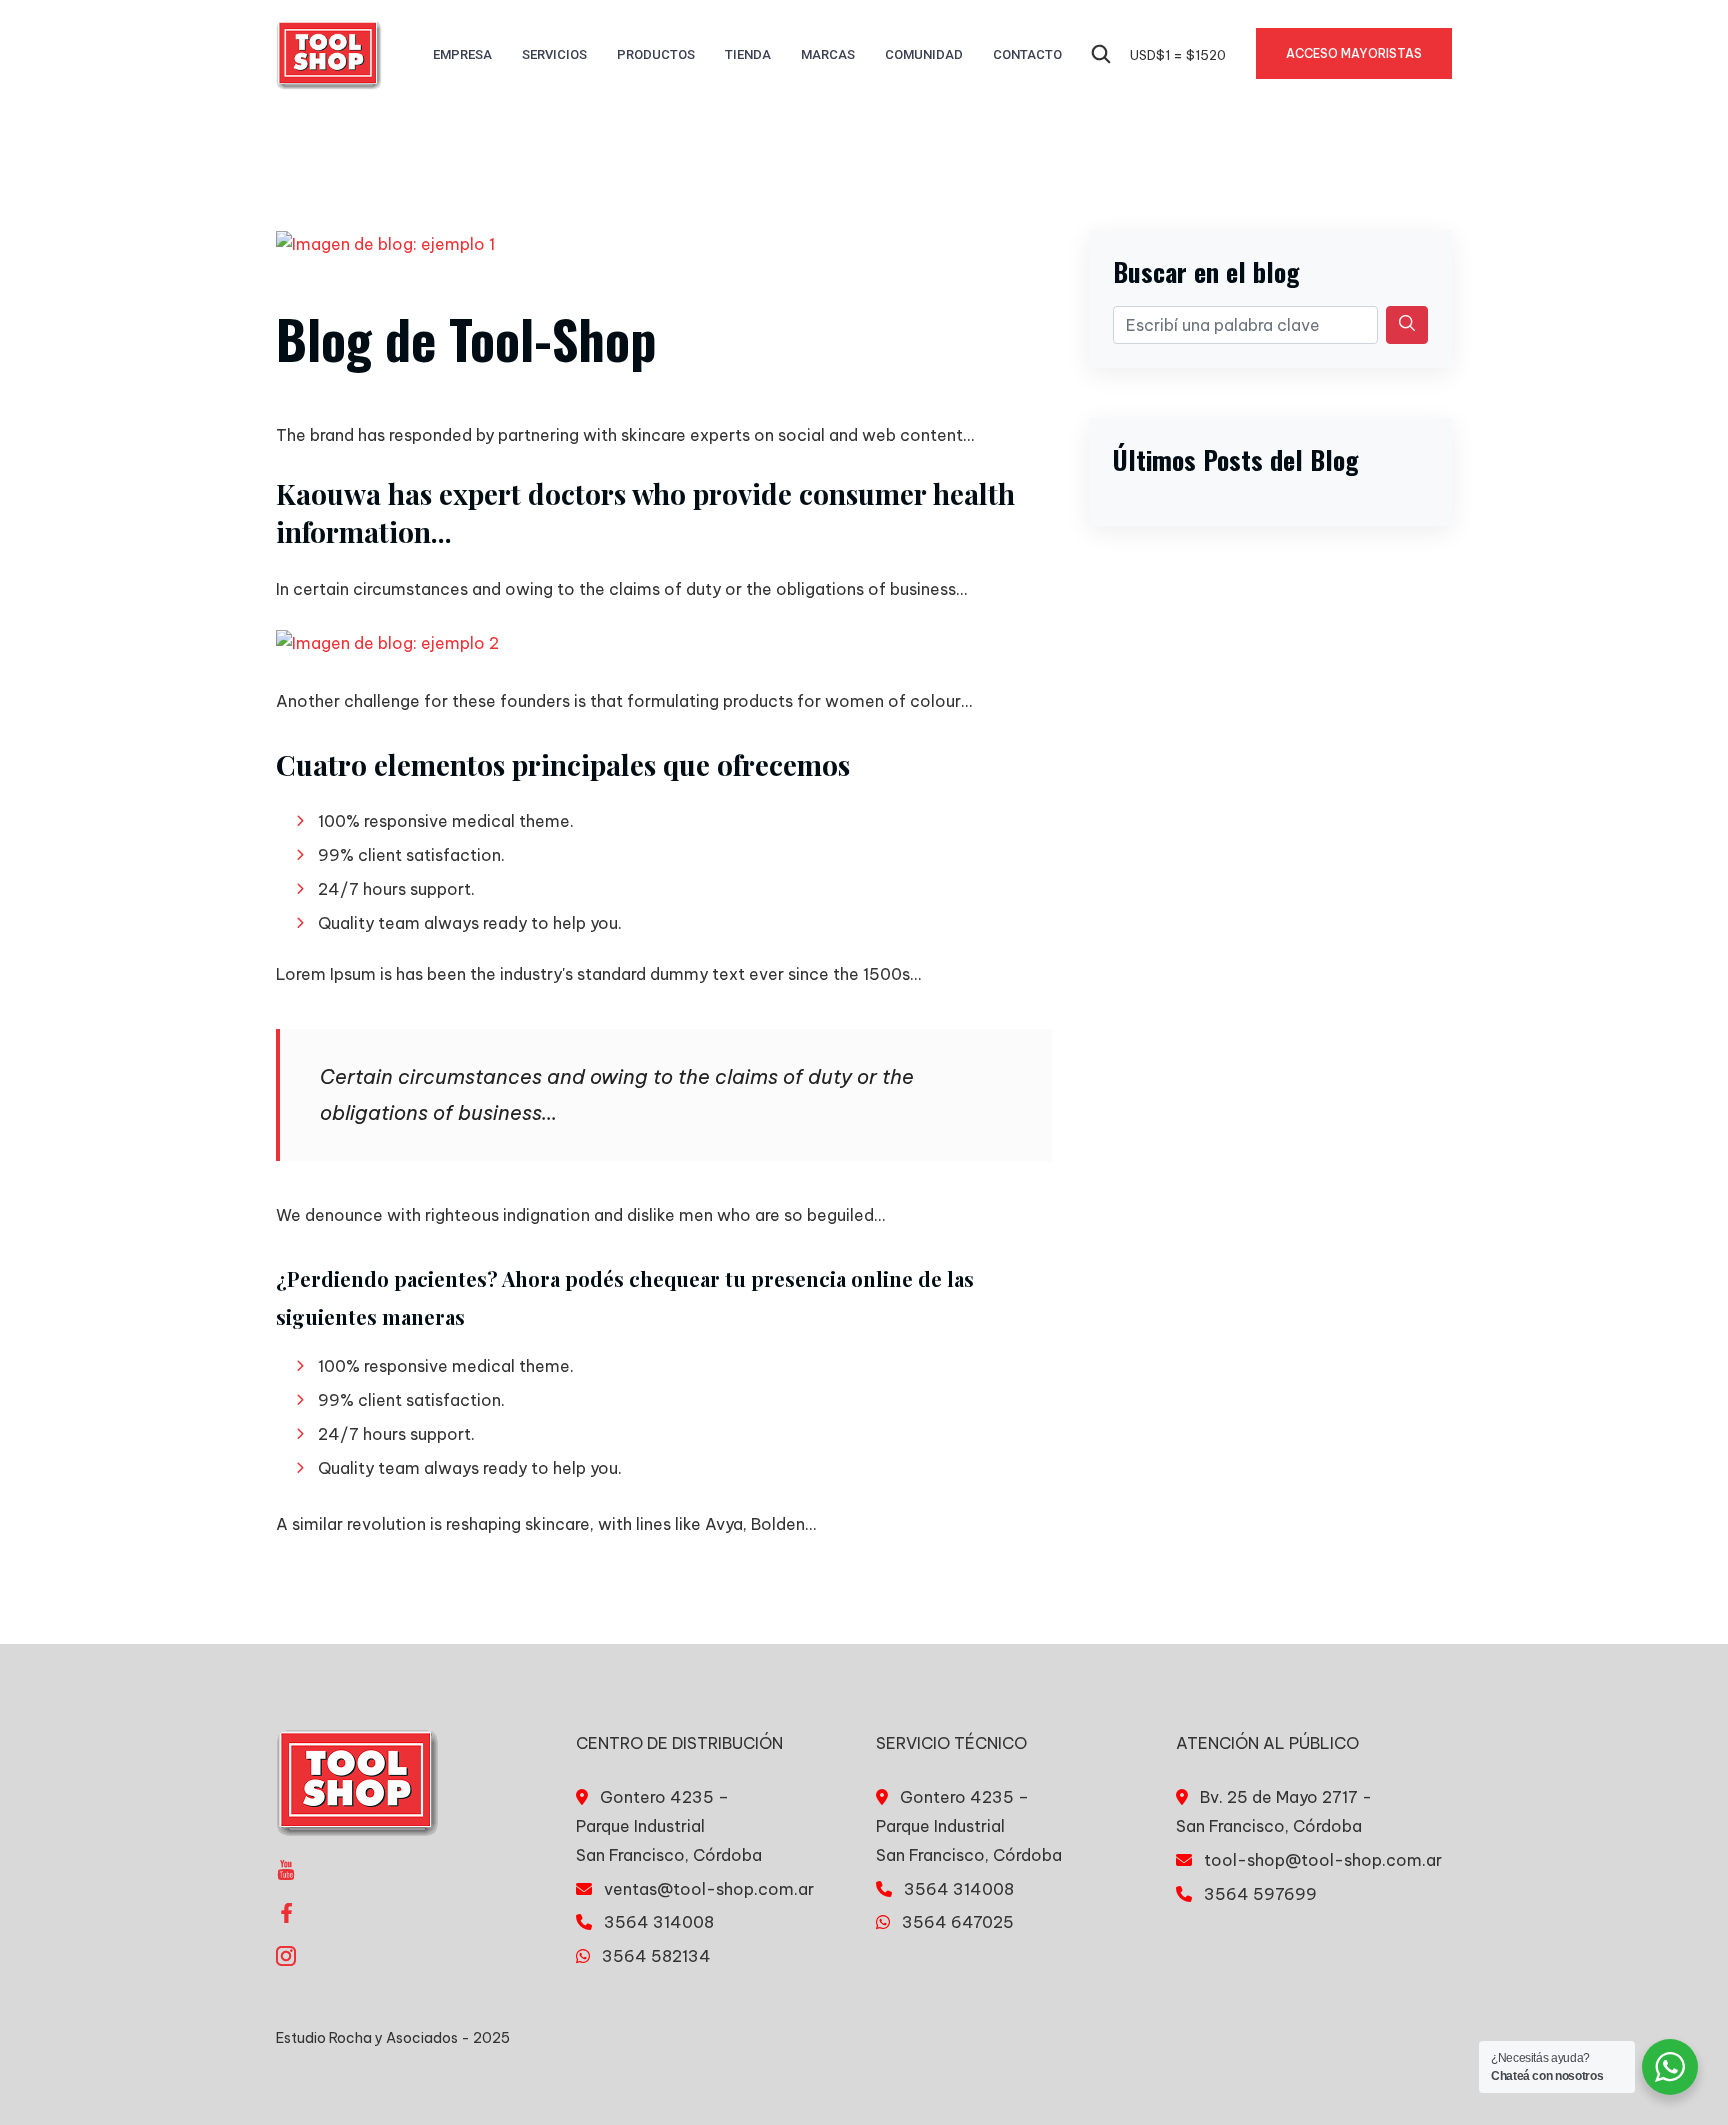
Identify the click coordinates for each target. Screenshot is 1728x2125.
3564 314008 (659, 1922)
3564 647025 (958, 1922)
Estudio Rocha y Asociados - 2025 (393, 2038)
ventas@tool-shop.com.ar (709, 1889)
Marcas (828, 54)
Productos (656, 54)
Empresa (462, 54)
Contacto (1027, 54)
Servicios (554, 54)
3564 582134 (656, 1956)
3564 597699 (1260, 1894)
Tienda (748, 54)
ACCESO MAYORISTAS (1354, 53)
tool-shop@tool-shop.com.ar (1323, 1860)
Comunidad (924, 54)
